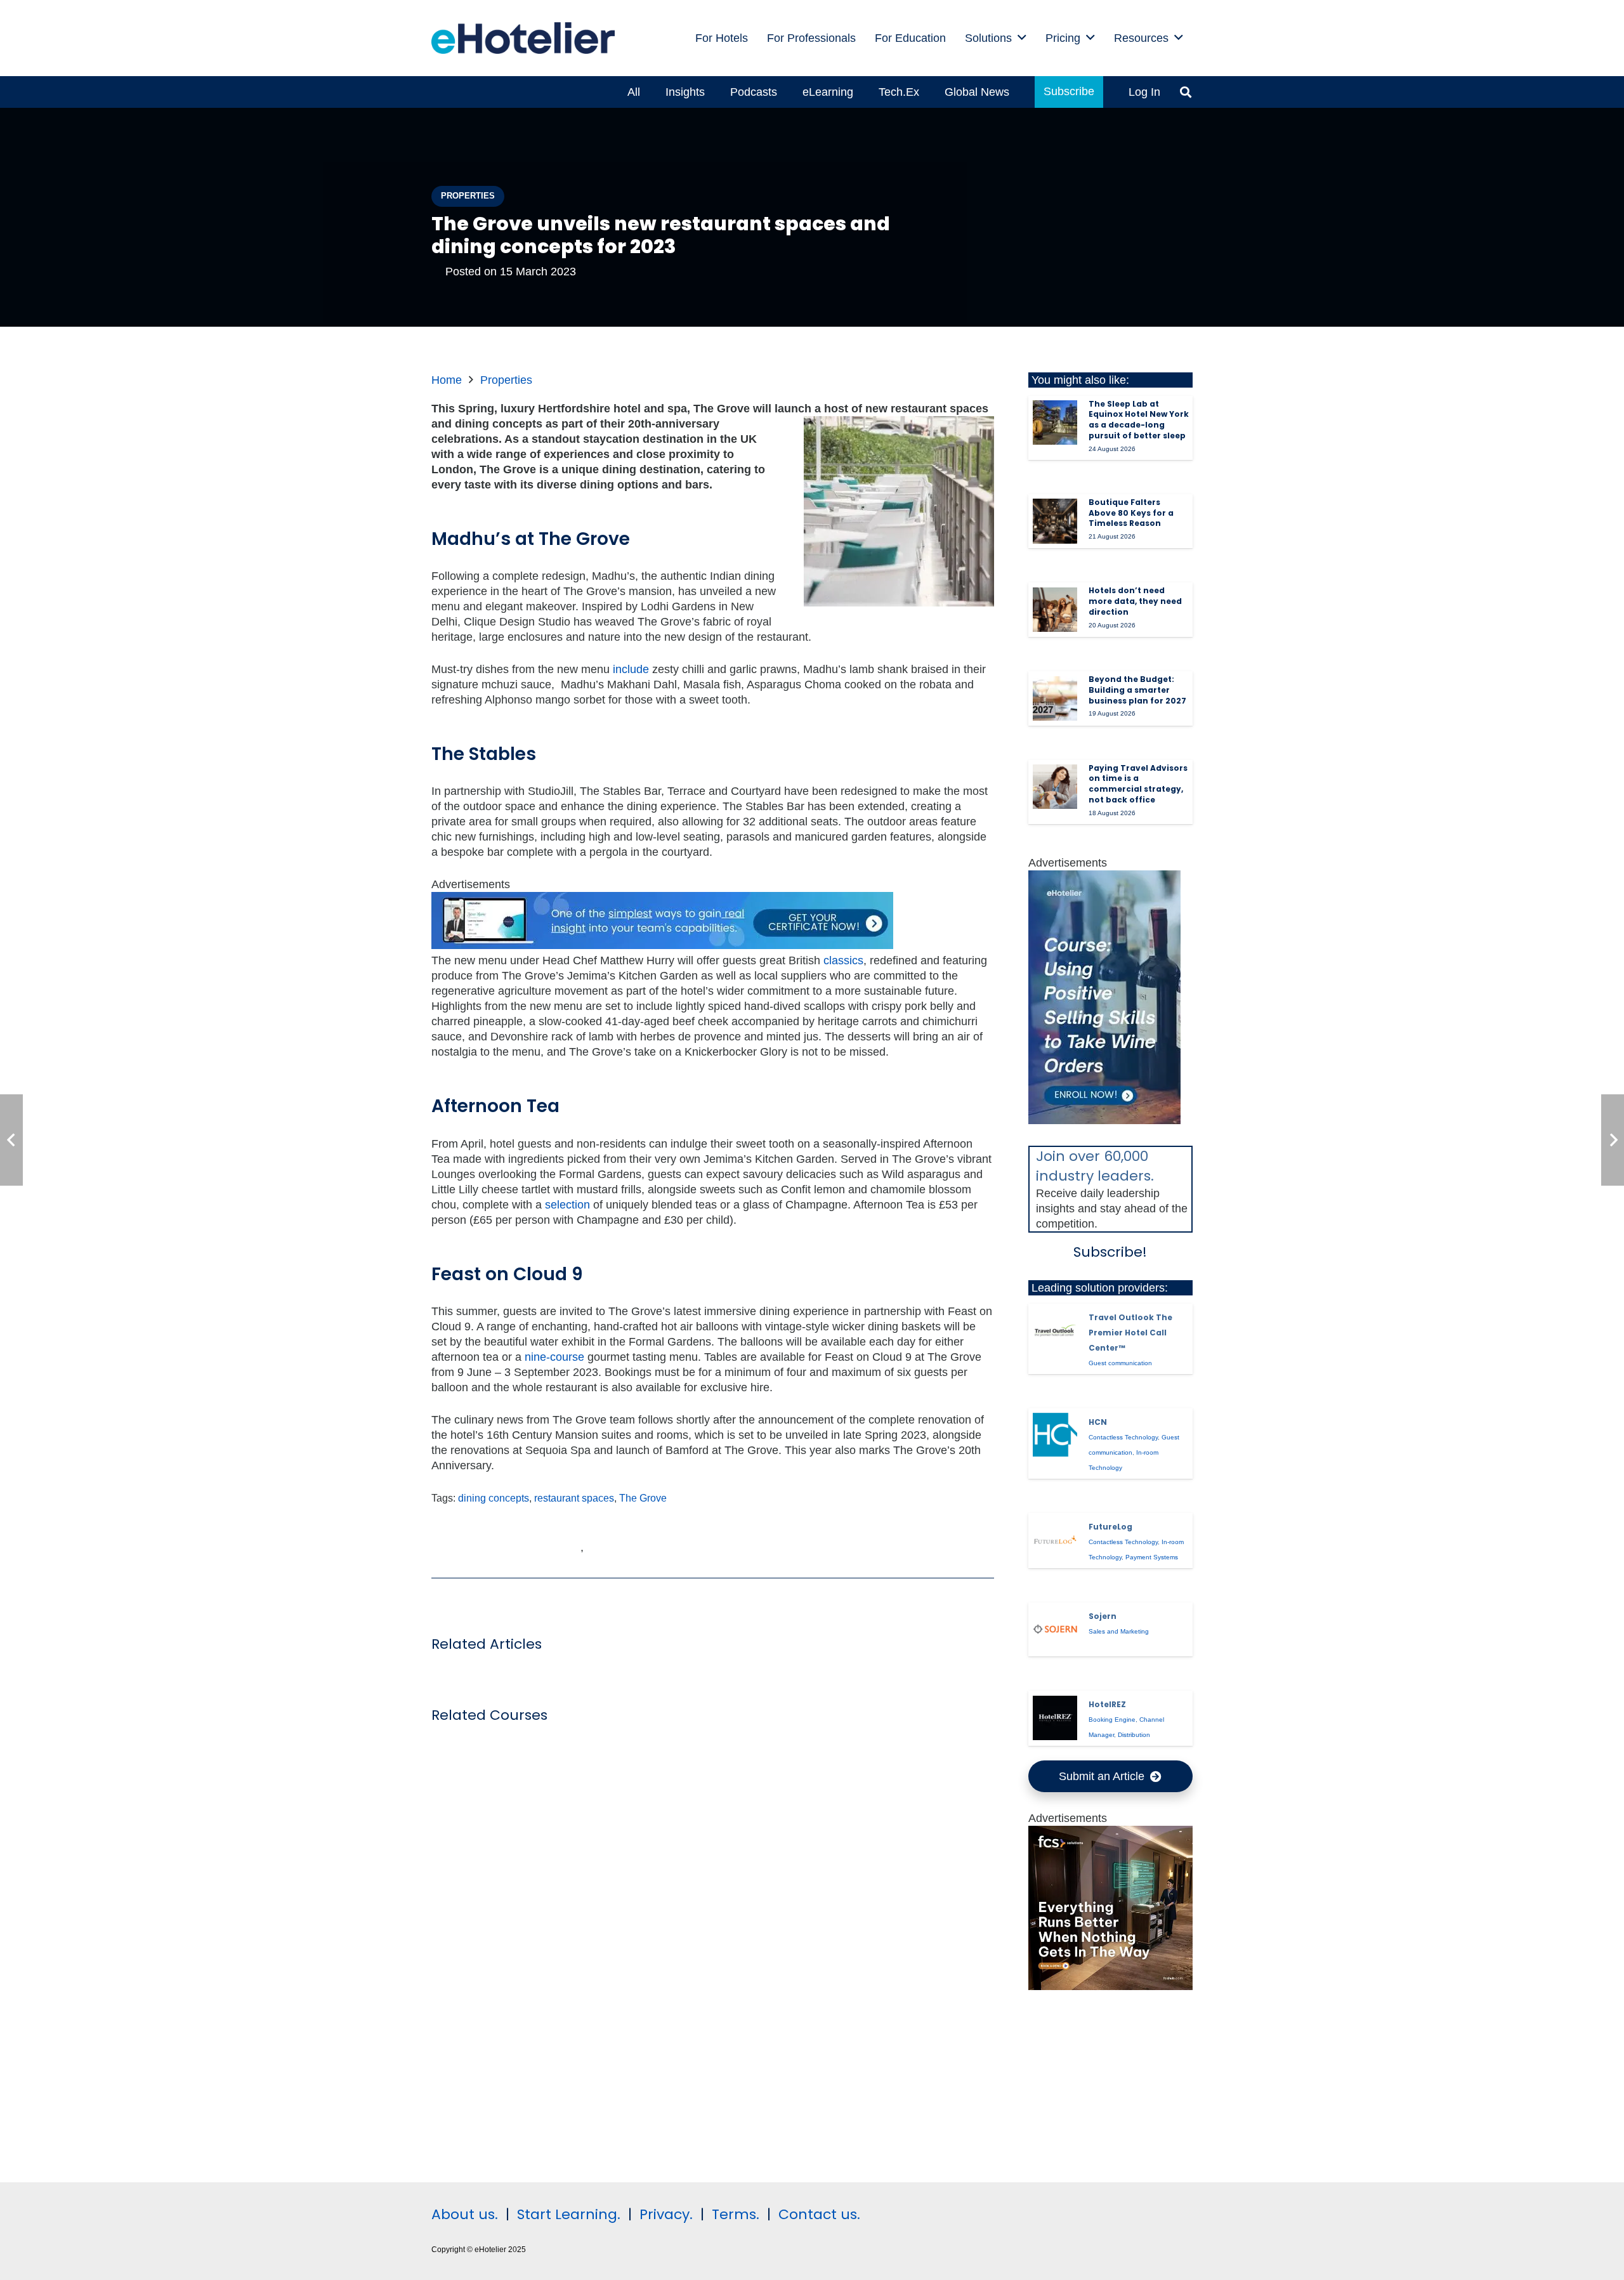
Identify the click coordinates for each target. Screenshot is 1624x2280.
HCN (1098, 1422)
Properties (506, 380)
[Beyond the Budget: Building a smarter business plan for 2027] (1055, 698)
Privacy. (666, 2214)
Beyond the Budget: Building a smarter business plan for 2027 (1137, 690)
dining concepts (494, 1498)
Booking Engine (1112, 1720)
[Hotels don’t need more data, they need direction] (1055, 610)
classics (843, 960)
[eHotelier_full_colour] (523, 38)
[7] (1104, 1120)
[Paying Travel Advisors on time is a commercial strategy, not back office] (1055, 787)
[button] (1022, 38)
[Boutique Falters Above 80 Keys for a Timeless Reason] (1055, 521)
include (631, 669)
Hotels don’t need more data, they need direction (1135, 601)
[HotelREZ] (1055, 1718)
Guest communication (1120, 1363)
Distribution (1134, 1735)
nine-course (554, 1357)
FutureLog (1110, 1527)
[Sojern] (1055, 1629)
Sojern (1103, 1616)
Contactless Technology (1123, 1437)
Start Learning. (567, 2214)
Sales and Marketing (1119, 1631)
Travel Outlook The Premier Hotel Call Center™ (1130, 1333)
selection (567, 1205)
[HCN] (1055, 1435)
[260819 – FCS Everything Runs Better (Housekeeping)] (1111, 1986)
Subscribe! (1110, 1252)
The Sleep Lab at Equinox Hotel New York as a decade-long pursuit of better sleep (1139, 420)
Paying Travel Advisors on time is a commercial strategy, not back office (1138, 784)
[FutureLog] (1055, 1540)
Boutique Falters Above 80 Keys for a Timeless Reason (1131, 513)
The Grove (643, 1498)
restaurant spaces (574, 1498)
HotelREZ (1107, 1704)
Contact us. (819, 2214)
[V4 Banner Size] (662, 945)
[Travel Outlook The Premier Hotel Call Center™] (1055, 1330)
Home (447, 380)
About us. (465, 2214)
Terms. (736, 2214)
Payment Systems (1152, 1557)
